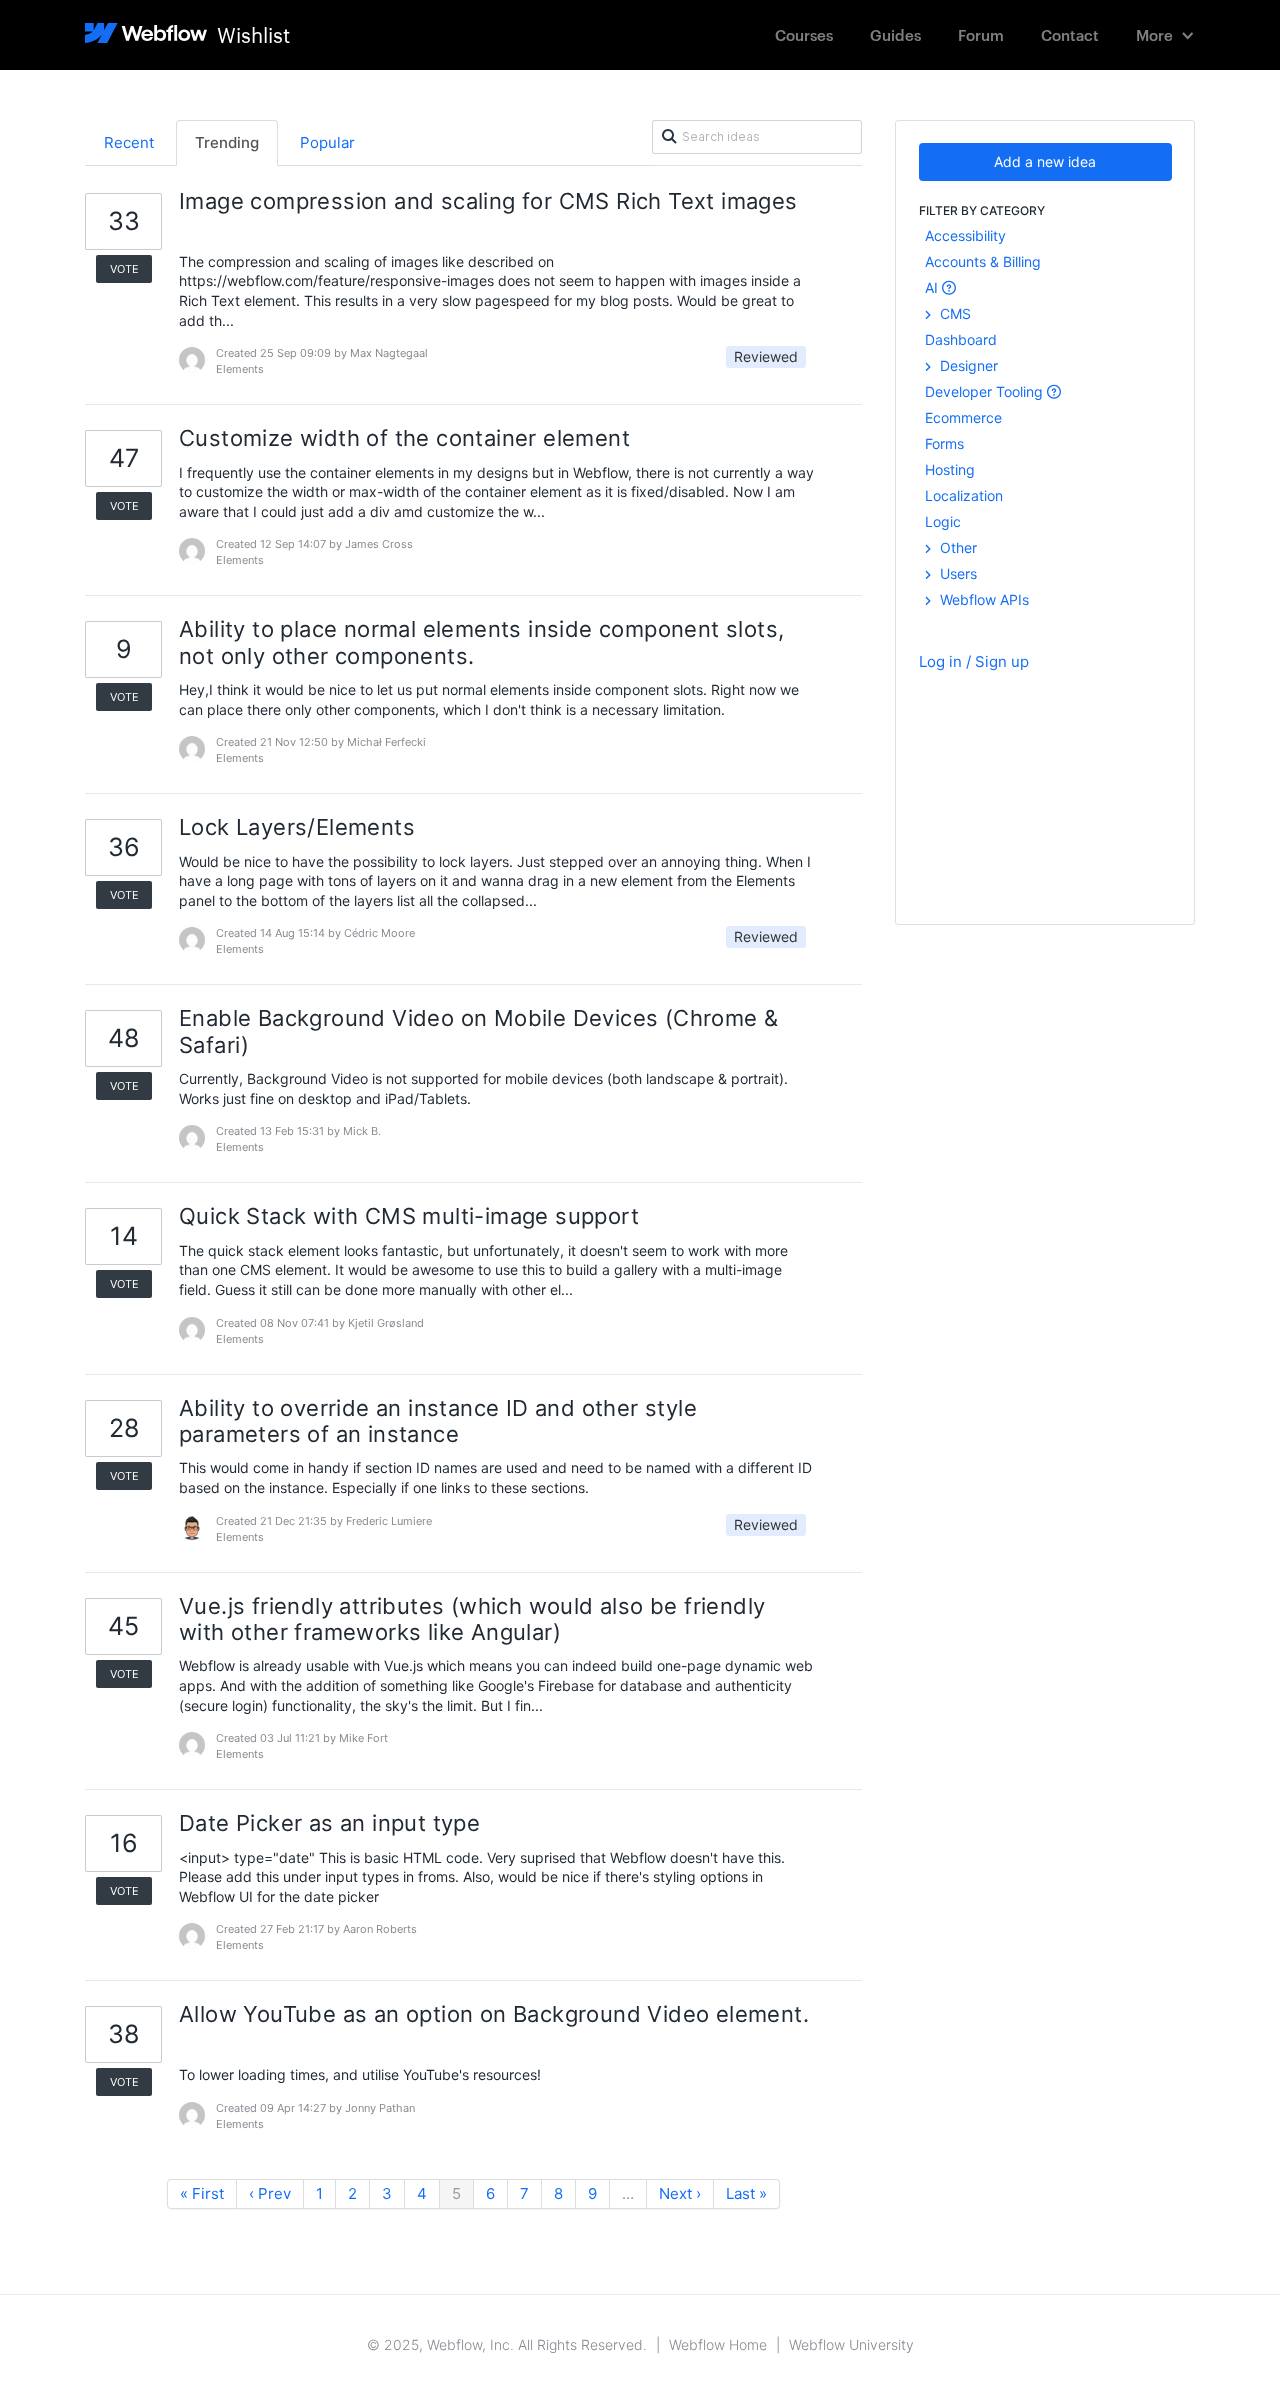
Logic (943, 521)
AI (933, 287)
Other (956, 547)
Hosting (950, 469)
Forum (981, 34)
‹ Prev (270, 2193)
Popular (327, 142)
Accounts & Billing (983, 261)
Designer (967, 365)
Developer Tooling (986, 391)
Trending (227, 142)
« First (202, 2193)
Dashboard (961, 339)
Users (956, 573)
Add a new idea (1045, 161)
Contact (1070, 34)
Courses (804, 34)
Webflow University (851, 2344)
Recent (129, 142)
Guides (895, 34)
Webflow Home (718, 2344)
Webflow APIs (982, 599)
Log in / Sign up (974, 661)
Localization (964, 495)
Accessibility (965, 235)
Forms (944, 443)
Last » (746, 2193)
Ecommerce (963, 417)
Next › (680, 2193)
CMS (953, 313)
